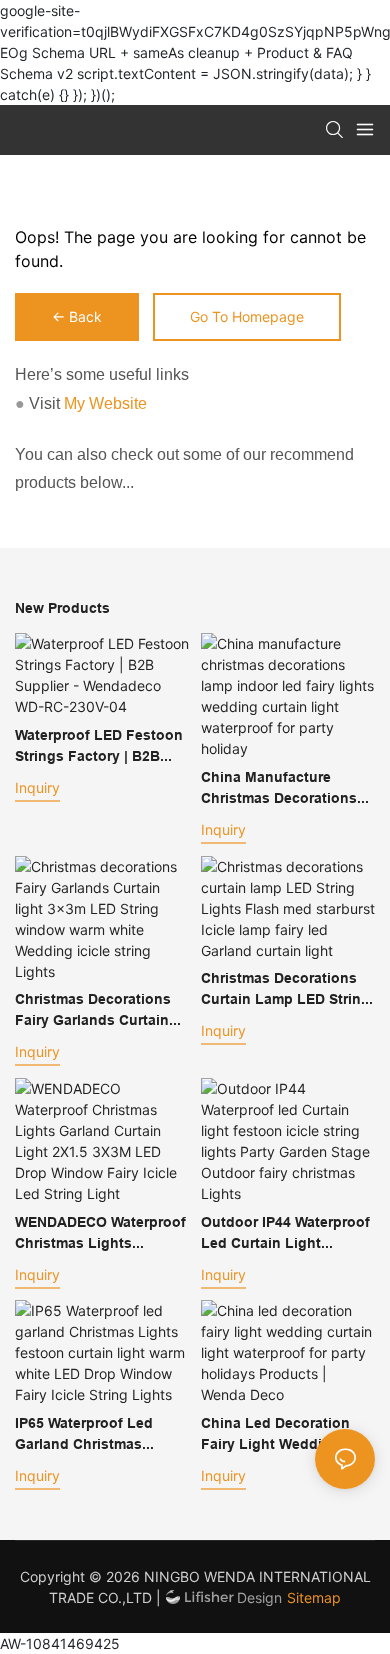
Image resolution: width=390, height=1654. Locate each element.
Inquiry (37, 787)
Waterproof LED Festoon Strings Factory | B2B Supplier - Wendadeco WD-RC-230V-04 (99, 747)
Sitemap (314, 1597)
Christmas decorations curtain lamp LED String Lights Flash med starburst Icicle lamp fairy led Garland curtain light (285, 990)
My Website (105, 403)
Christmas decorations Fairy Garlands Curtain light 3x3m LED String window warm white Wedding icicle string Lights (93, 1011)
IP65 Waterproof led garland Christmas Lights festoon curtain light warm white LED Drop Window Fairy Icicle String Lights (100, 1435)
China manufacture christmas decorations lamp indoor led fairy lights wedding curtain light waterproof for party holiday (282, 789)
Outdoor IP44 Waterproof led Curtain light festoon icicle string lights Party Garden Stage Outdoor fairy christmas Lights (285, 1234)
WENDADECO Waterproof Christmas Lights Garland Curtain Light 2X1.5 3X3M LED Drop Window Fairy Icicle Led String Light (100, 1234)
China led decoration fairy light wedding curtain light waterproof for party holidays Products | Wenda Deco (285, 1435)
